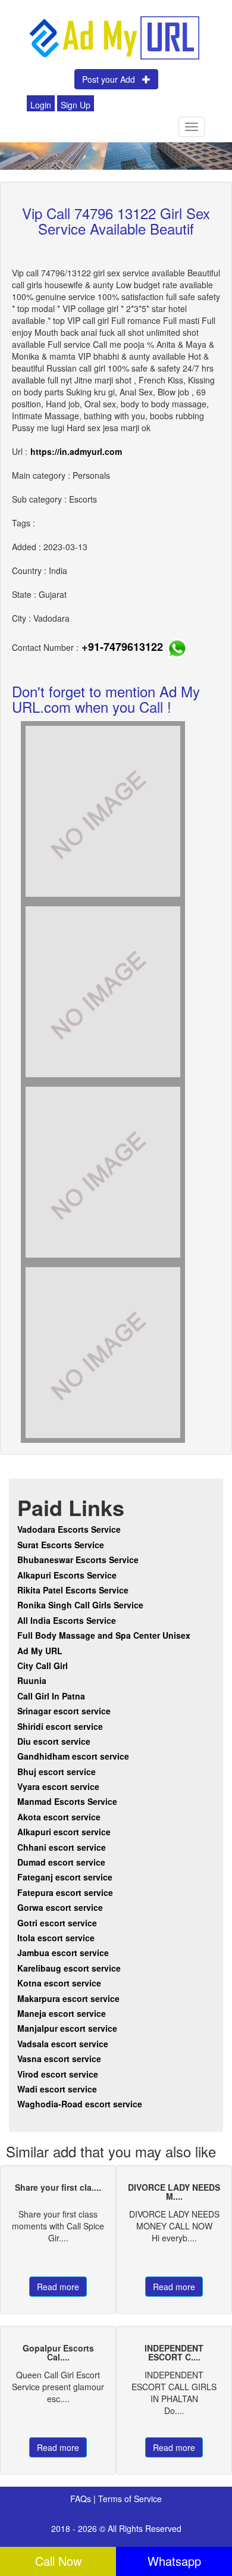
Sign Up (76, 105)
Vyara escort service (58, 1786)
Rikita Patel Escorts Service (73, 1590)
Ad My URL (40, 1651)
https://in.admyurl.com (76, 451)
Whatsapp (174, 2561)
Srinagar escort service (64, 1711)
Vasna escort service (59, 2059)
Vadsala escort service (63, 2044)
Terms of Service (130, 2499)
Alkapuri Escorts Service (67, 1575)
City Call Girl (44, 1666)
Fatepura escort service (65, 1892)
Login (41, 105)
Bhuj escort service (57, 1772)
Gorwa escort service (60, 1907)
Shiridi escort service (60, 1726)
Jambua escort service (63, 1953)
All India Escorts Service (67, 1620)
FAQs (82, 2499)
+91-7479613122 (122, 647)
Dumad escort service (61, 1862)
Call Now (58, 2561)
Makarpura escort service (68, 1998)
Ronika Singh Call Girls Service (80, 1605)
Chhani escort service (62, 1847)
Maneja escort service (62, 2013)
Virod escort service (58, 2074)
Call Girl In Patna (51, 1696)
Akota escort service (59, 1817)
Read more (58, 2287)
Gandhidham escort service (73, 1756)
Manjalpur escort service (67, 2028)
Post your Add (112, 79)
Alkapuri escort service (64, 1832)
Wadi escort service (57, 2089)
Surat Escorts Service (61, 1545)
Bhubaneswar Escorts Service (78, 1560)
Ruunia (32, 1680)
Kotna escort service (59, 1983)
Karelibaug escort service (69, 1968)
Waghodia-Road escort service (80, 2104)
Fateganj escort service (65, 1877)
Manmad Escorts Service (67, 1801)
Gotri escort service (57, 1923)
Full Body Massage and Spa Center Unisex (104, 1635)
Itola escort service (56, 1938)
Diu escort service (54, 1741)
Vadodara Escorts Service (69, 1529)
